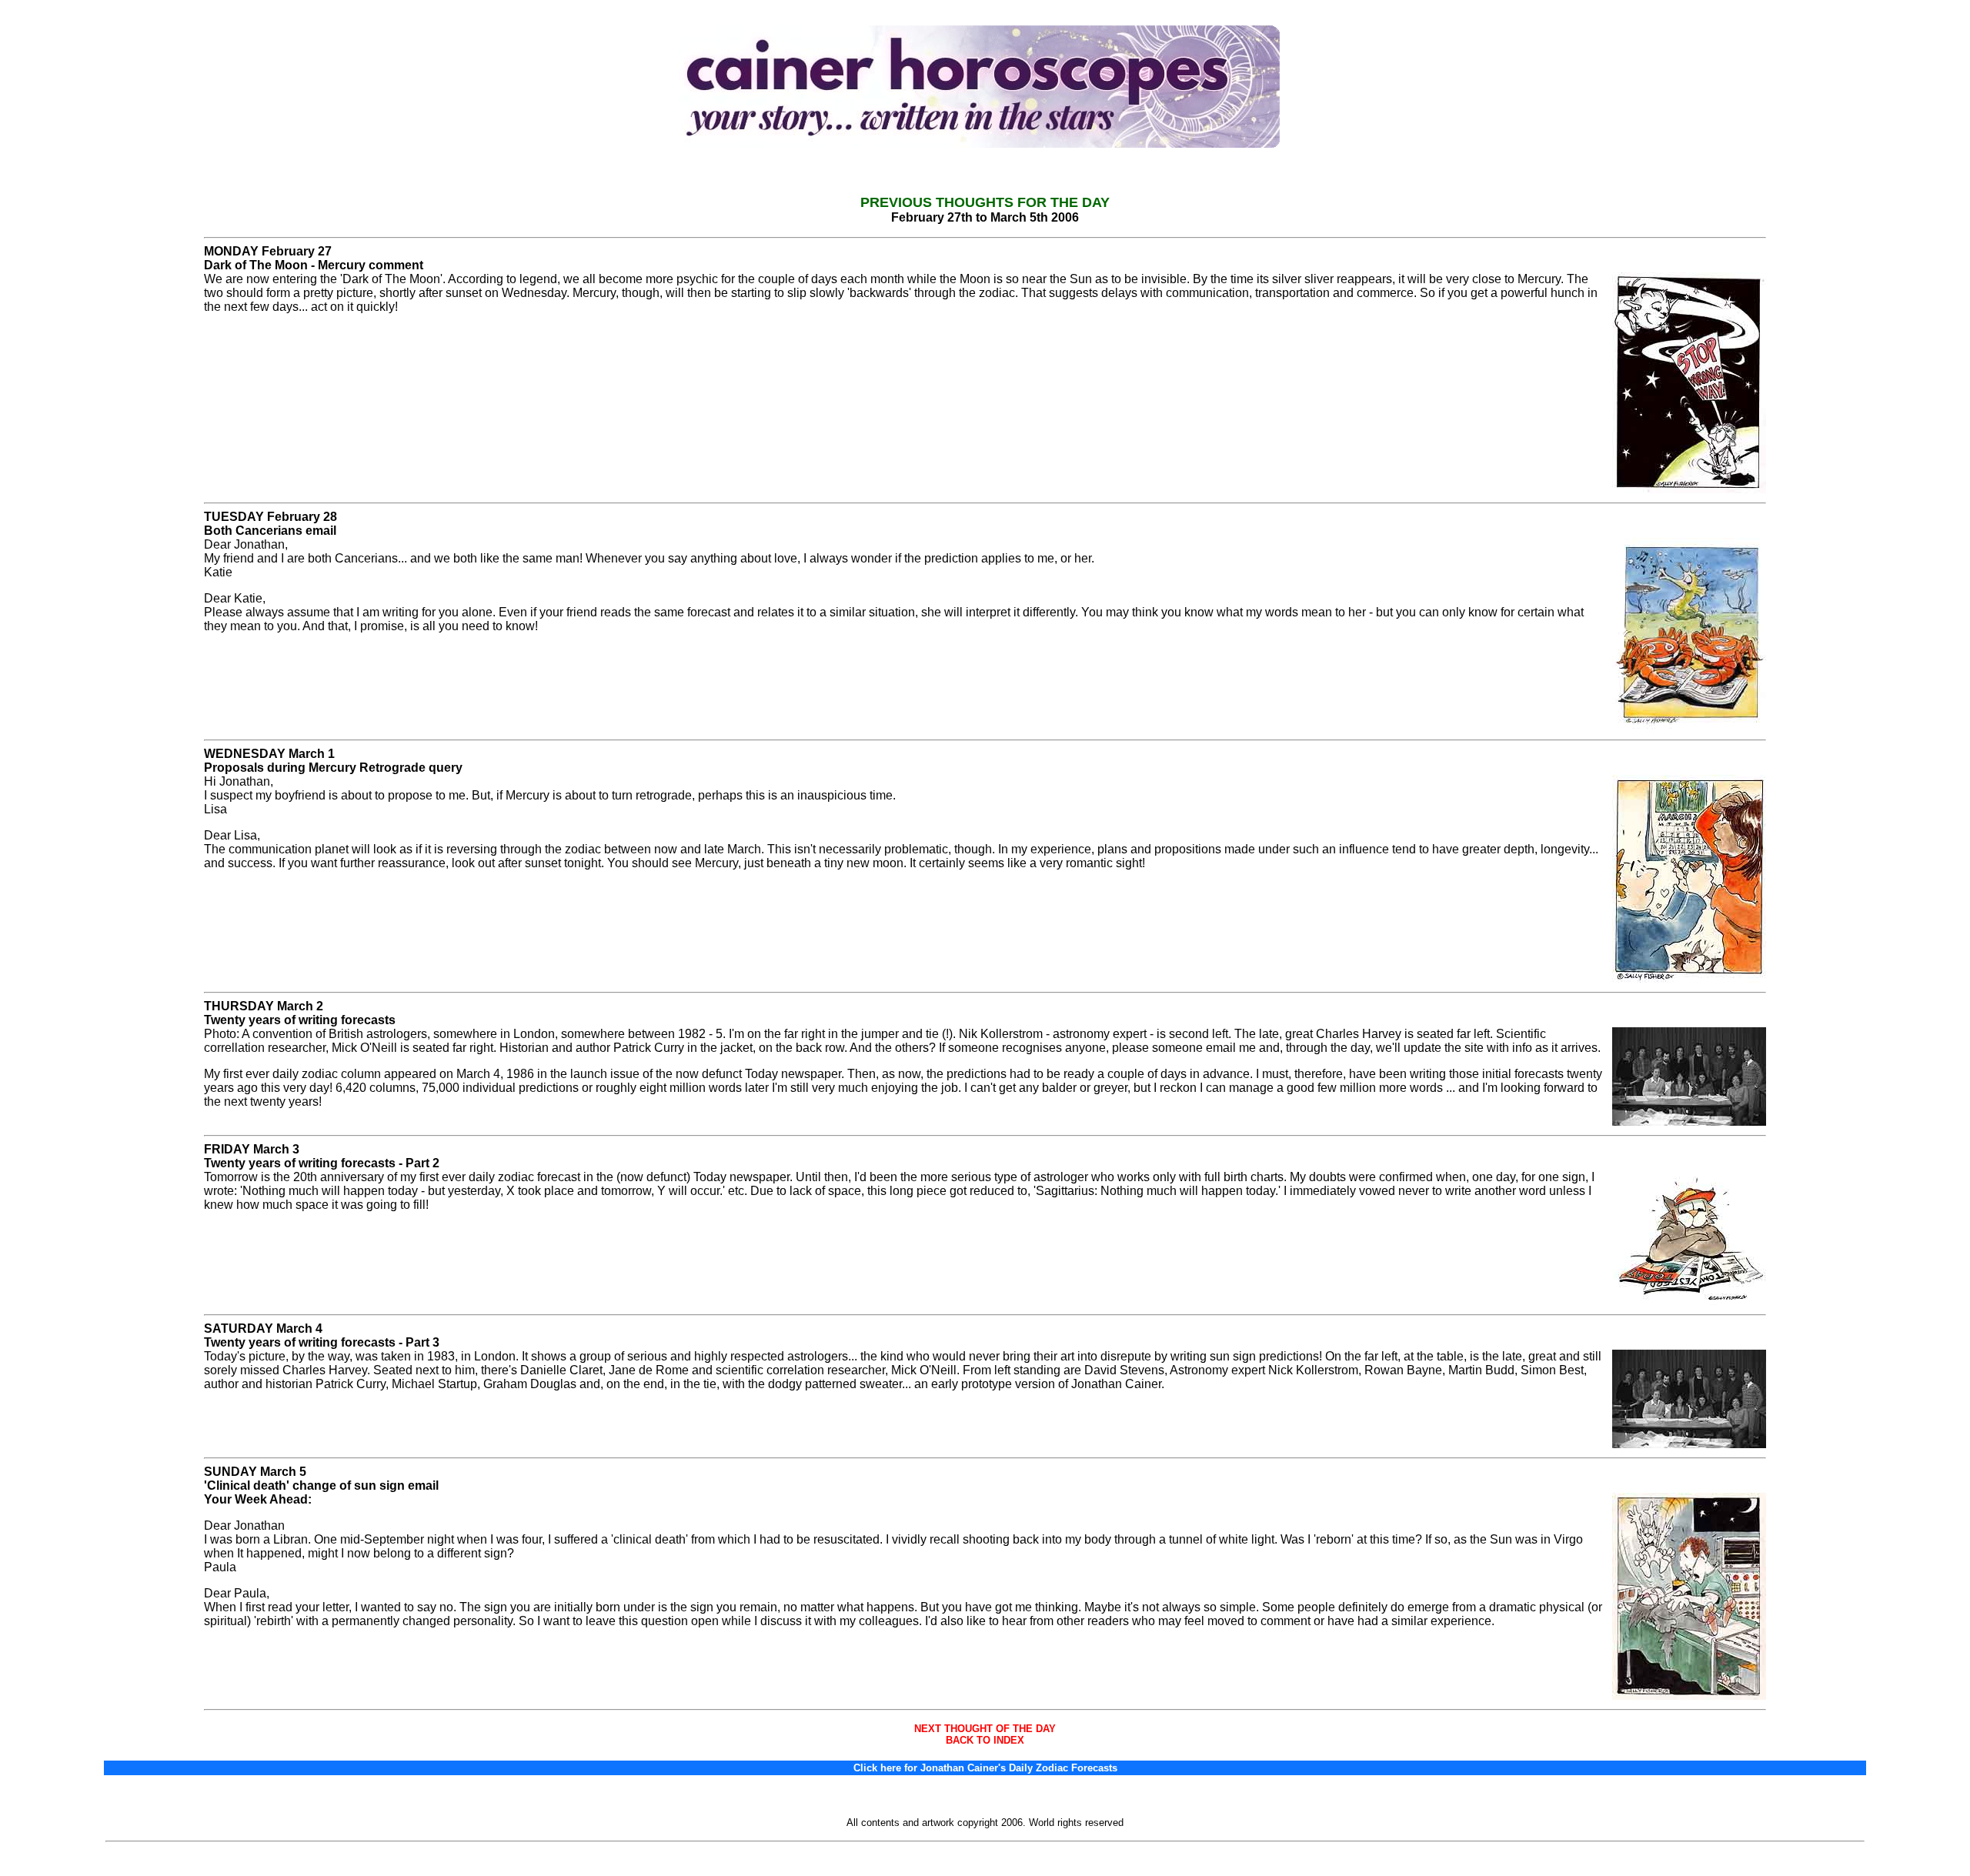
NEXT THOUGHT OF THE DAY (985, 1729)
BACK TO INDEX (985, 1740)
